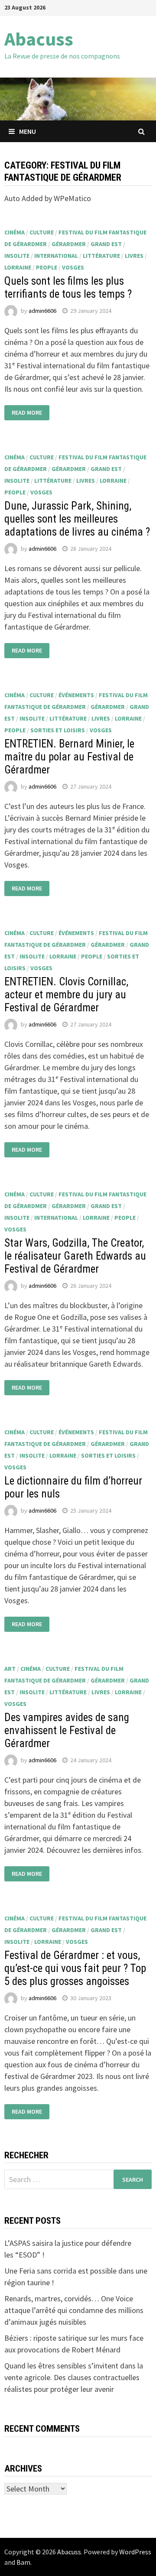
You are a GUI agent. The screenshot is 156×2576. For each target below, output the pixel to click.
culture (42, 232)
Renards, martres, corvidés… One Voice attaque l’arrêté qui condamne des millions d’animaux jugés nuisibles (74, 2310)
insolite (17, 256)
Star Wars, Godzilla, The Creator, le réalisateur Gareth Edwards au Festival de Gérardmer (75, 1256)
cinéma (15, 232)
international (56, 256)
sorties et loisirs (58, 730)
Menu (28, 131)
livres (134, 256)
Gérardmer (69, 244)
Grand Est (106, 244)
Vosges (73, 267)
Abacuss (39, 39)
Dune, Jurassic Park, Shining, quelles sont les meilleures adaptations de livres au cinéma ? (77, 519)
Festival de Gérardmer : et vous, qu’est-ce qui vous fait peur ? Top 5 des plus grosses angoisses (75, 1968)
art (10, 1669)
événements (76, 695)
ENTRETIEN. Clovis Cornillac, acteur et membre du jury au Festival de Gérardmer (66, 995)
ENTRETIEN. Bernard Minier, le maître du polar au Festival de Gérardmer (69, 757)
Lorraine (18, 267)
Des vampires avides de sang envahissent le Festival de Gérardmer (67, 1730)
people (47, 267)
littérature (101, 256)
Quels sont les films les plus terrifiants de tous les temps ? (68, 287)
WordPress (135, 2552)
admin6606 (42, 311)
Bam (23, 2562)
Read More (27, 413)
